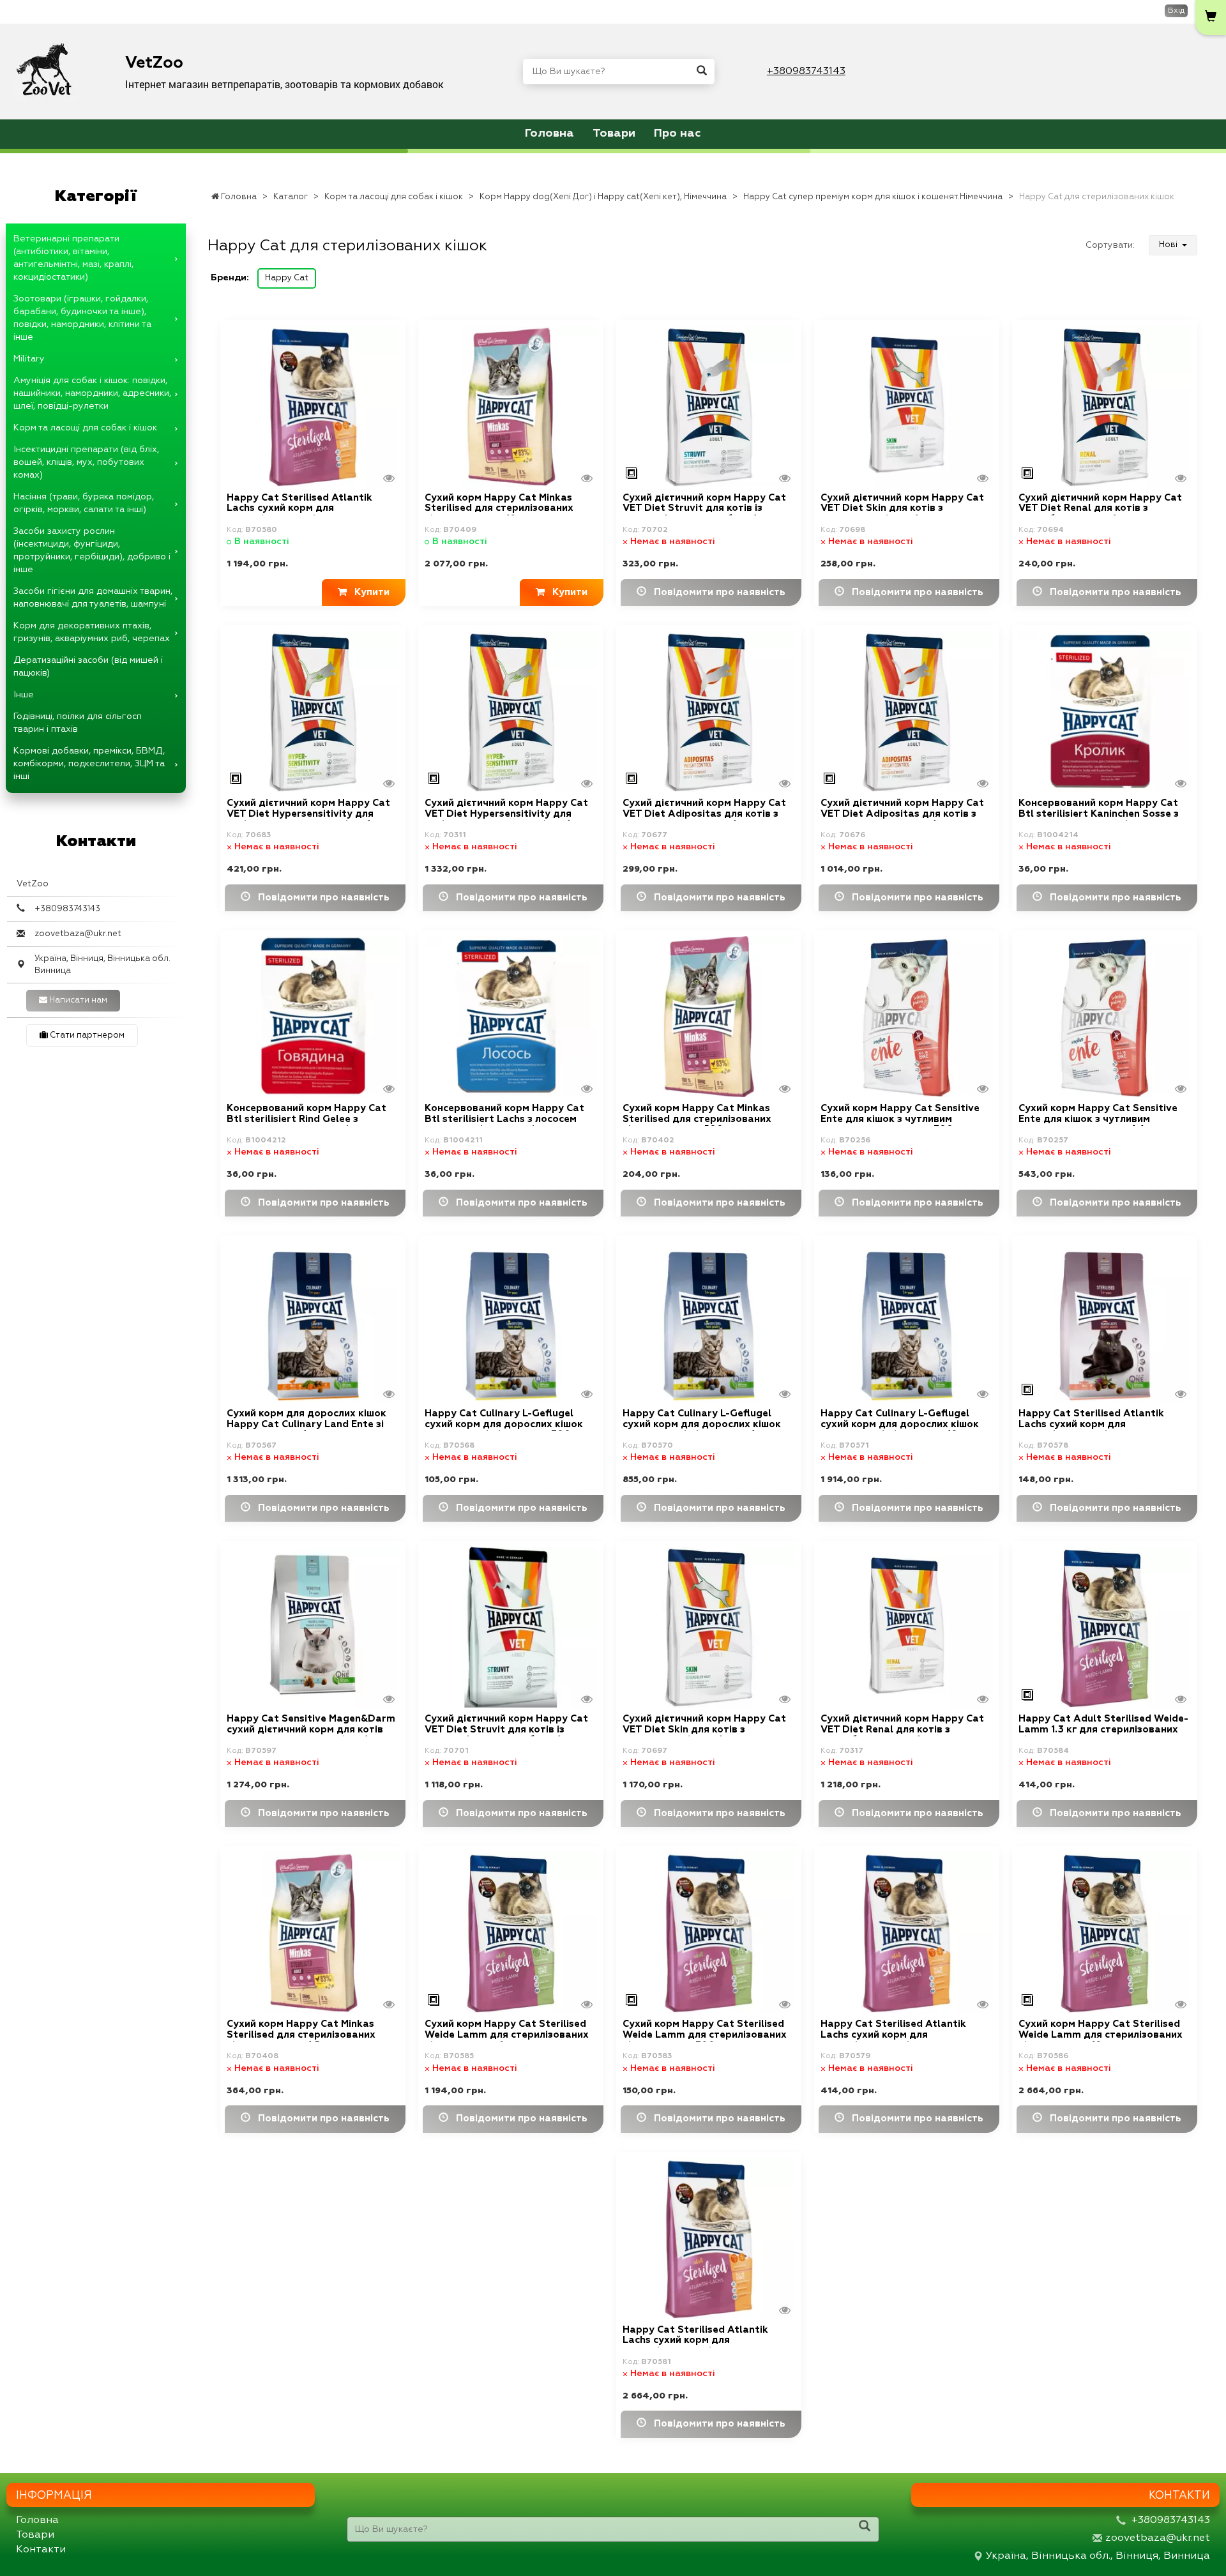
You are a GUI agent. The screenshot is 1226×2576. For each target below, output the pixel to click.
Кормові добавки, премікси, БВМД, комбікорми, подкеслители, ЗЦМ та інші (89, 764)
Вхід (1176, 11)
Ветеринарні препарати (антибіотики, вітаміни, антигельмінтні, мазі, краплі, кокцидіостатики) (73, 258)
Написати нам (77, 1000)
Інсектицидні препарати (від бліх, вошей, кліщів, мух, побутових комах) (86, 462)
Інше (24, 695)
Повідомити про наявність (716, 592)
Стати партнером (86, 1035)
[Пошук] (702, 72)
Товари (614, 133)
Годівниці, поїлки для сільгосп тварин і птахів (78, 723)
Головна (549, 133)
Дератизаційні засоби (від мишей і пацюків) (88, 667)
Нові (1169, 245)
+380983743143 (806, 72)
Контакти (41, 2550)
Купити (368, 592)
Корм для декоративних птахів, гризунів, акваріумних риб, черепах (92, 632)
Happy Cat (287, 278)
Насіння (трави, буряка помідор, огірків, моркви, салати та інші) (84, 503)
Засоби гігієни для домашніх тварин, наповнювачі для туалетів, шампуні (93, 598)
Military (29, 359)
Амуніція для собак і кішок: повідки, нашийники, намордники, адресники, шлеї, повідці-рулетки (92, 393)
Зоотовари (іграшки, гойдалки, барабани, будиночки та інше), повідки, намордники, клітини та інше (82, 318)
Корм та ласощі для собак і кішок (85, 428)
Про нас (677, 133)
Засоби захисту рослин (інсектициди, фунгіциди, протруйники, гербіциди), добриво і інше (92, 550)
